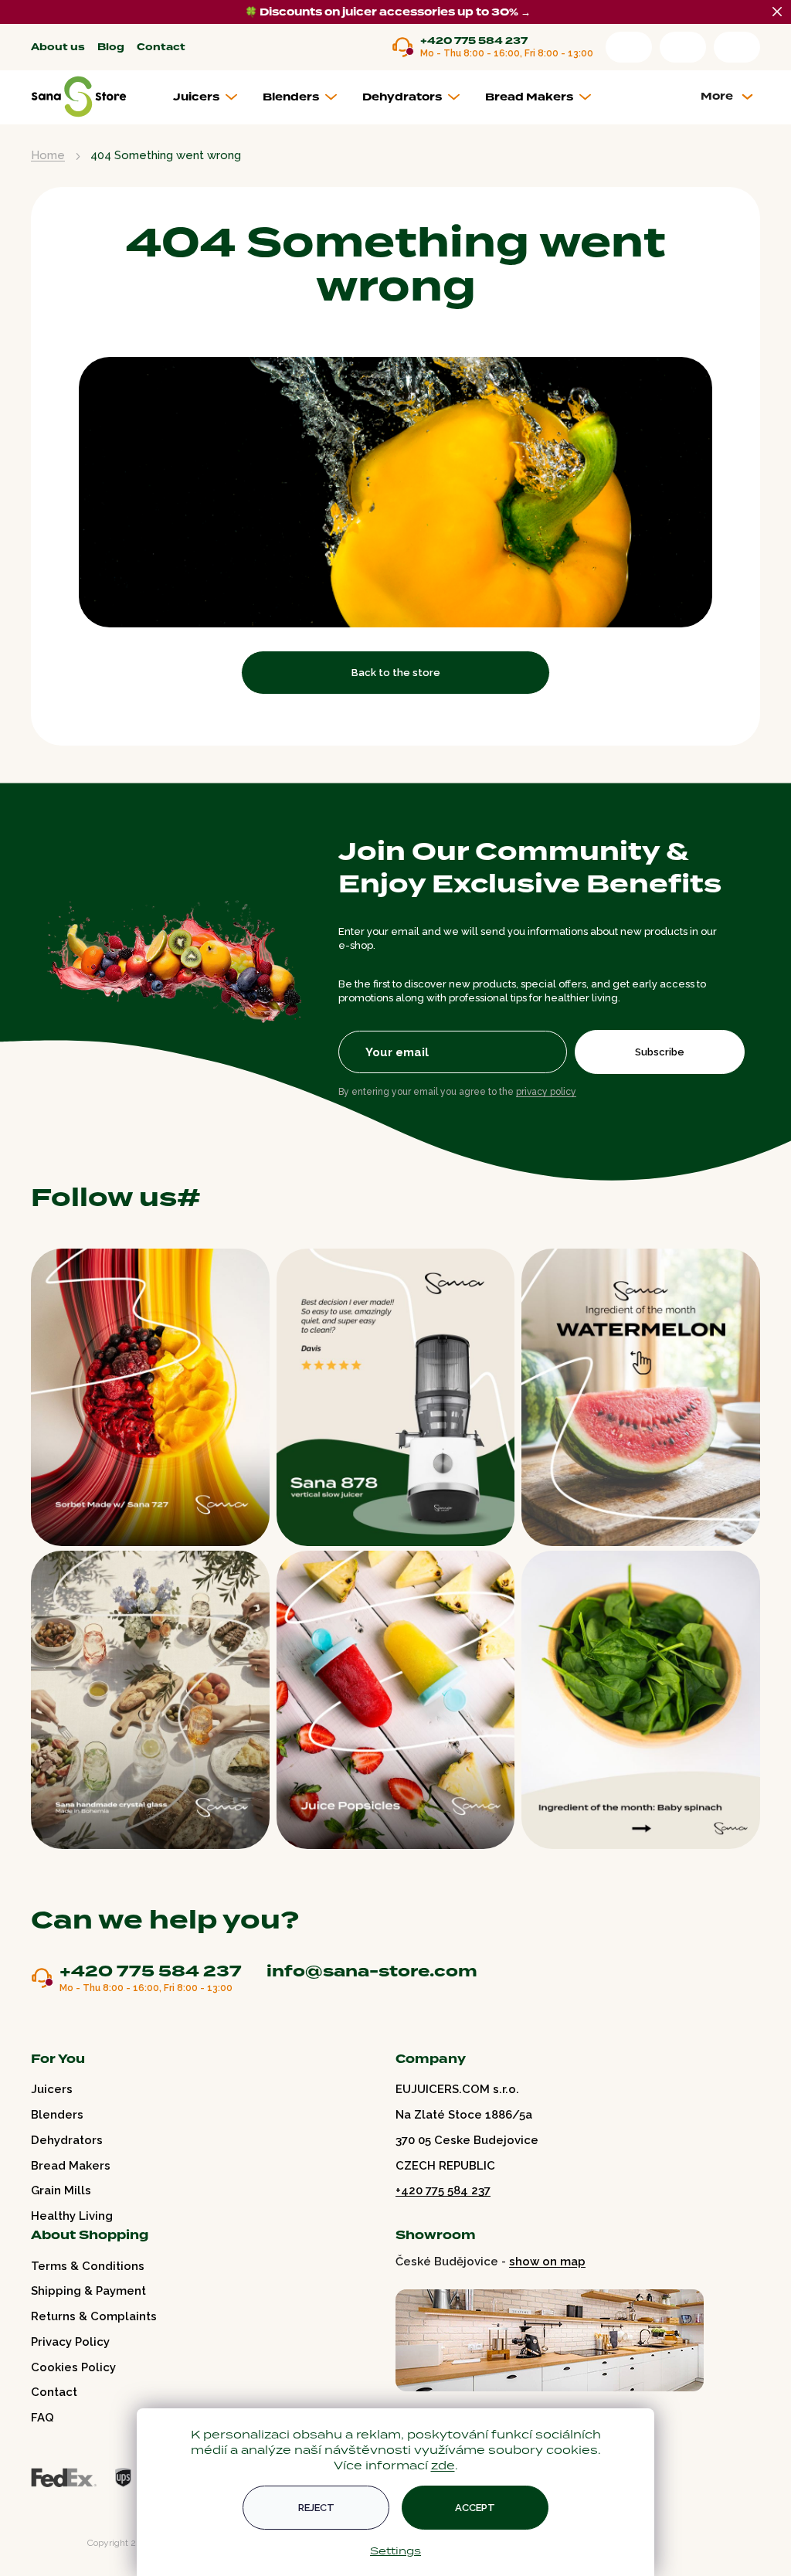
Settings (395, 2551)
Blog (111, 48)
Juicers (52, 2089)
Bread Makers (71, 2166)
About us (58, 48)
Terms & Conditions (88, 2266)
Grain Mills (61, 2190)
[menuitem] (211, 97)
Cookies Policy (73, 2367)
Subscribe (660, 1052)
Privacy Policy (70, 2342)
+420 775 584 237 (474, 41)
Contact (161, 48)
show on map (547, 2262)
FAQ (42, 2418)
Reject (316, 2508)
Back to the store (396, 673)
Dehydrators (67, 2140)
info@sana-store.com (372, 1971)
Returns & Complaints (94, 2316)
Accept (475, 2508)
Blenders (57, 2115)
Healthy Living (72, 2216)
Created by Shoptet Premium (63, 2543)
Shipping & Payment (88, 2291)
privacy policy (546, 1092)
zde (443, 2465)
